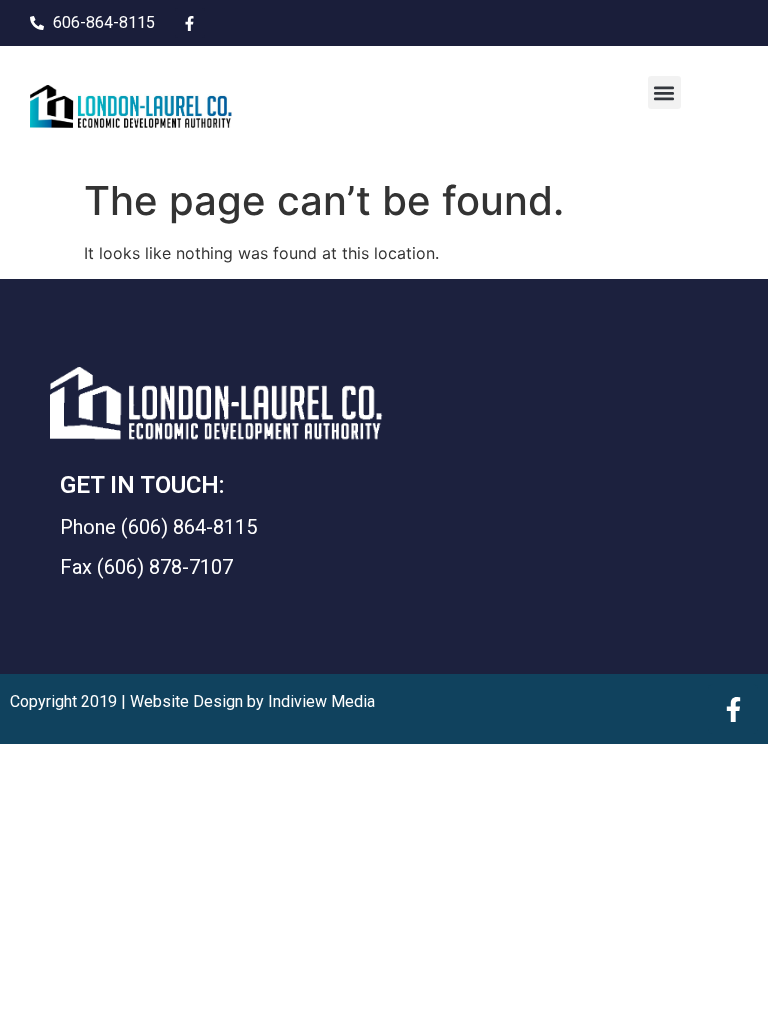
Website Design (186, 701)
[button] (664, 92)
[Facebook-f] (190, 23)
